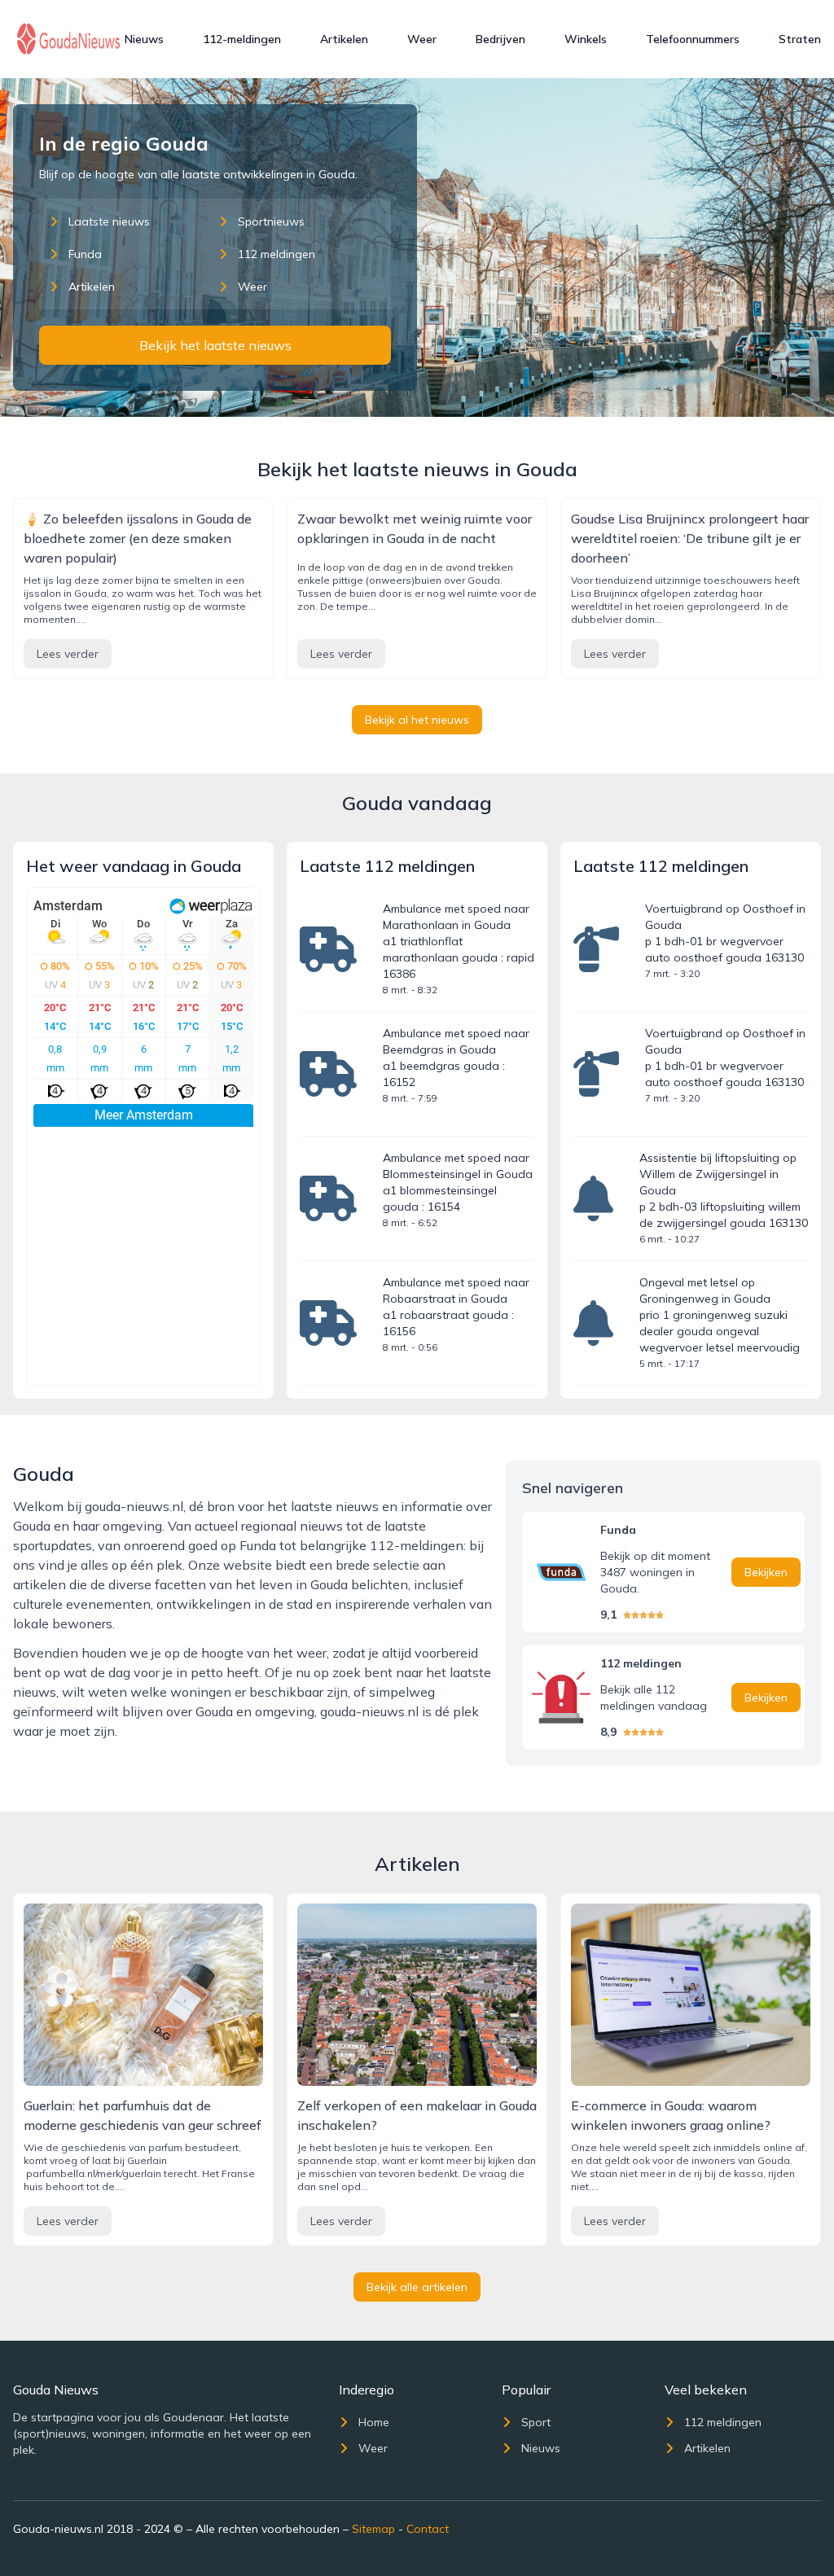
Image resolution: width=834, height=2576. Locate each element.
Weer (422, 39)
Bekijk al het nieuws (417, 720)
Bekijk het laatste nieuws (215, 345)
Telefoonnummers (693, 39)
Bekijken (766, 1572)
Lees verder (68, 654)
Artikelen (344, 39)
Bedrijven (500, 39)
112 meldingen (277, 254)
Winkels (586, 39)
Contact (428, 2529)
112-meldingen (242, 39)
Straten (800, 39)
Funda (85, 254)
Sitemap (373, 2529)
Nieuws (144, 39)
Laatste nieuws (109, 221)
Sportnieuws (271, 221)
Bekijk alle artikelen (417, 2287)
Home (374, 2422)
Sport (536, 2422)
